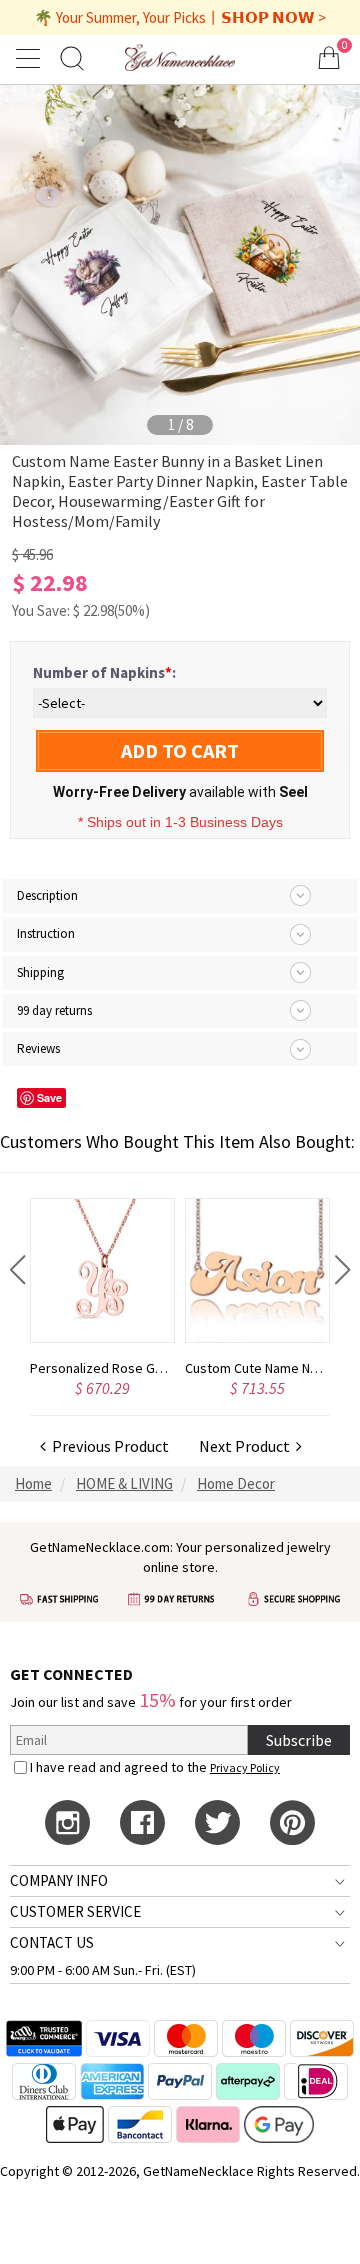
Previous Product (107, 1446)
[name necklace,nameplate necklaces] (179, 57)
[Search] (72, 57)
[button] (17, 1270)
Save (49, 1097)
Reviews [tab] (38, 1048)
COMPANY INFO (59, 1880)
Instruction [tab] (46, 933)
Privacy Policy (245, 1767)
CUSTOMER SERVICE (75, 1911)
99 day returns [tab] (54, 1010)
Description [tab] (47, 895)
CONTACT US (52, 1942)
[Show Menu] (31, 58)
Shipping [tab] (40, 972)
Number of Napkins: (104, 672)
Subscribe (299, 1740)
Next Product (247, 1446)
